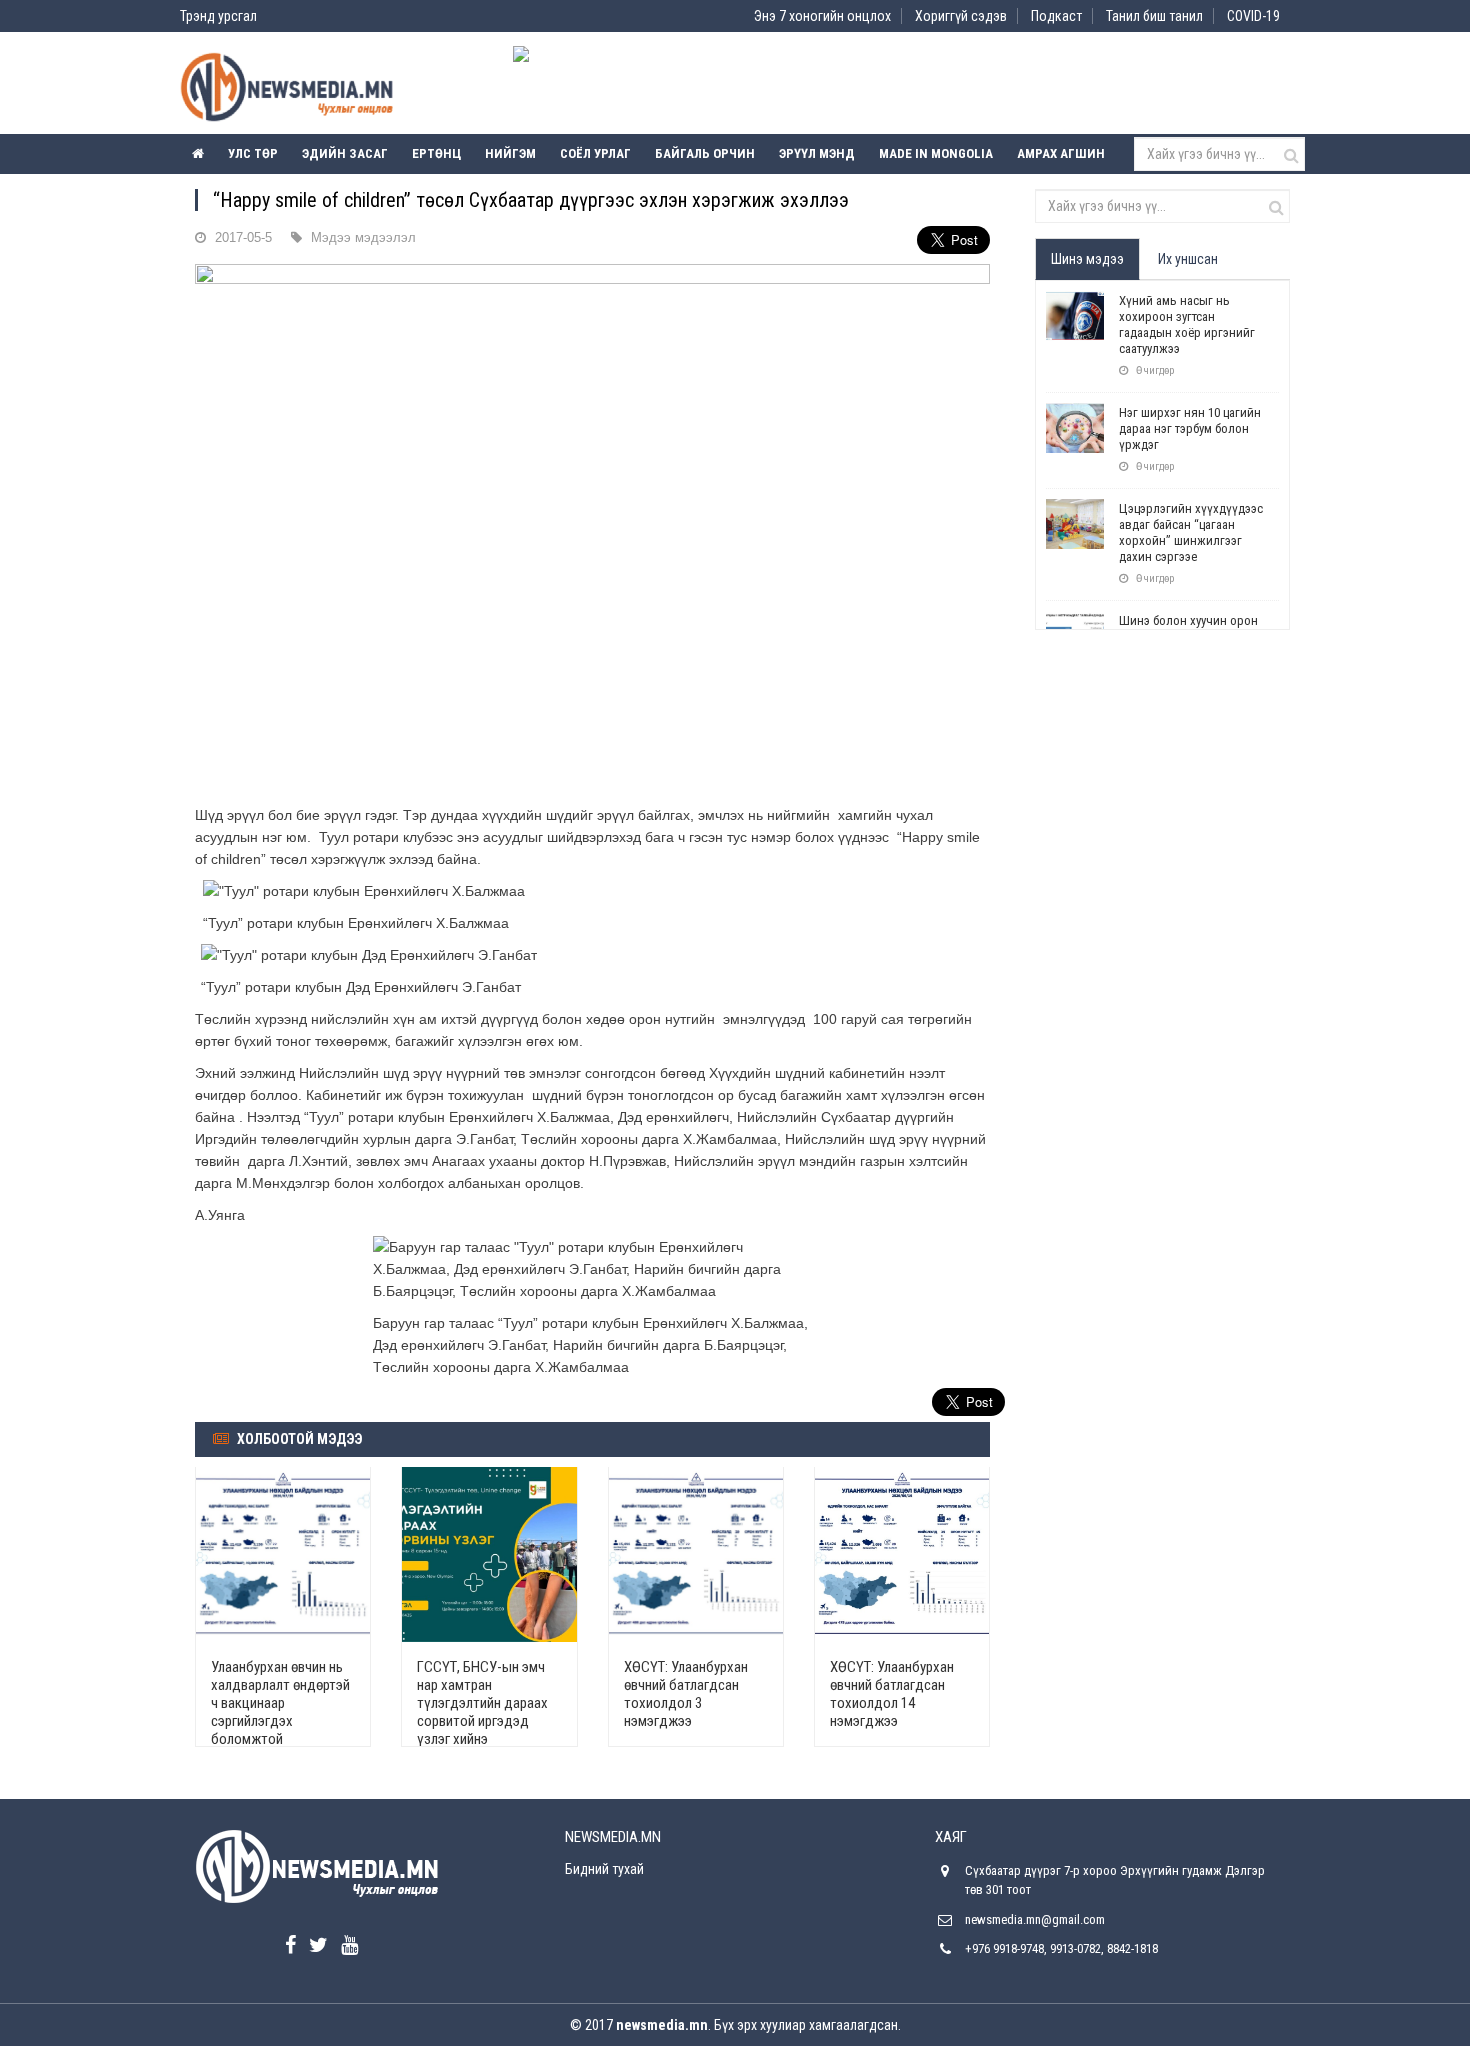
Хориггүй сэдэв (961, 16)
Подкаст (1056, 16)
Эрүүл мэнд (817, 153)
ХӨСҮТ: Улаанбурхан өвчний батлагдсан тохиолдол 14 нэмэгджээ (892, 1694)
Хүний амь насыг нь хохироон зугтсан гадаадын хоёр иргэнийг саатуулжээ (1187, 324)
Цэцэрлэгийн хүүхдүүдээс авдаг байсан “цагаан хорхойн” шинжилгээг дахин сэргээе (1191, 532)
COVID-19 (1253, 16)
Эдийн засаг (345, 153)
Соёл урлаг (595, 153)
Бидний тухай (604, 1869)
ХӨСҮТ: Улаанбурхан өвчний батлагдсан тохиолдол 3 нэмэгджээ (686, 1694)
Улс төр (253, 153)
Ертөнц (436, 153)
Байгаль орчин (705, 153)
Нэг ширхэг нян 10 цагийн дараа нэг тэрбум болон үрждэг (1190, 428)
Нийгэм (510, 153)
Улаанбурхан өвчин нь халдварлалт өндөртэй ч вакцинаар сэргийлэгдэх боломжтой (280, 1703)
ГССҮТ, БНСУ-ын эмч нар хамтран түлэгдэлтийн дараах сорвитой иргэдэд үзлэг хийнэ (482, 1703)
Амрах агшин (1061, 153)
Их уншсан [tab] (1188, 259)
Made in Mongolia (936, 153)
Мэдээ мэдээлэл (363, 237)
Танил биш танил (1154, 16)
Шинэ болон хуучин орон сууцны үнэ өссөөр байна (1188, 628)
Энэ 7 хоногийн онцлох (822, 16)
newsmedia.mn (662, 2025)
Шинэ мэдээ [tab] (1087, 259)
